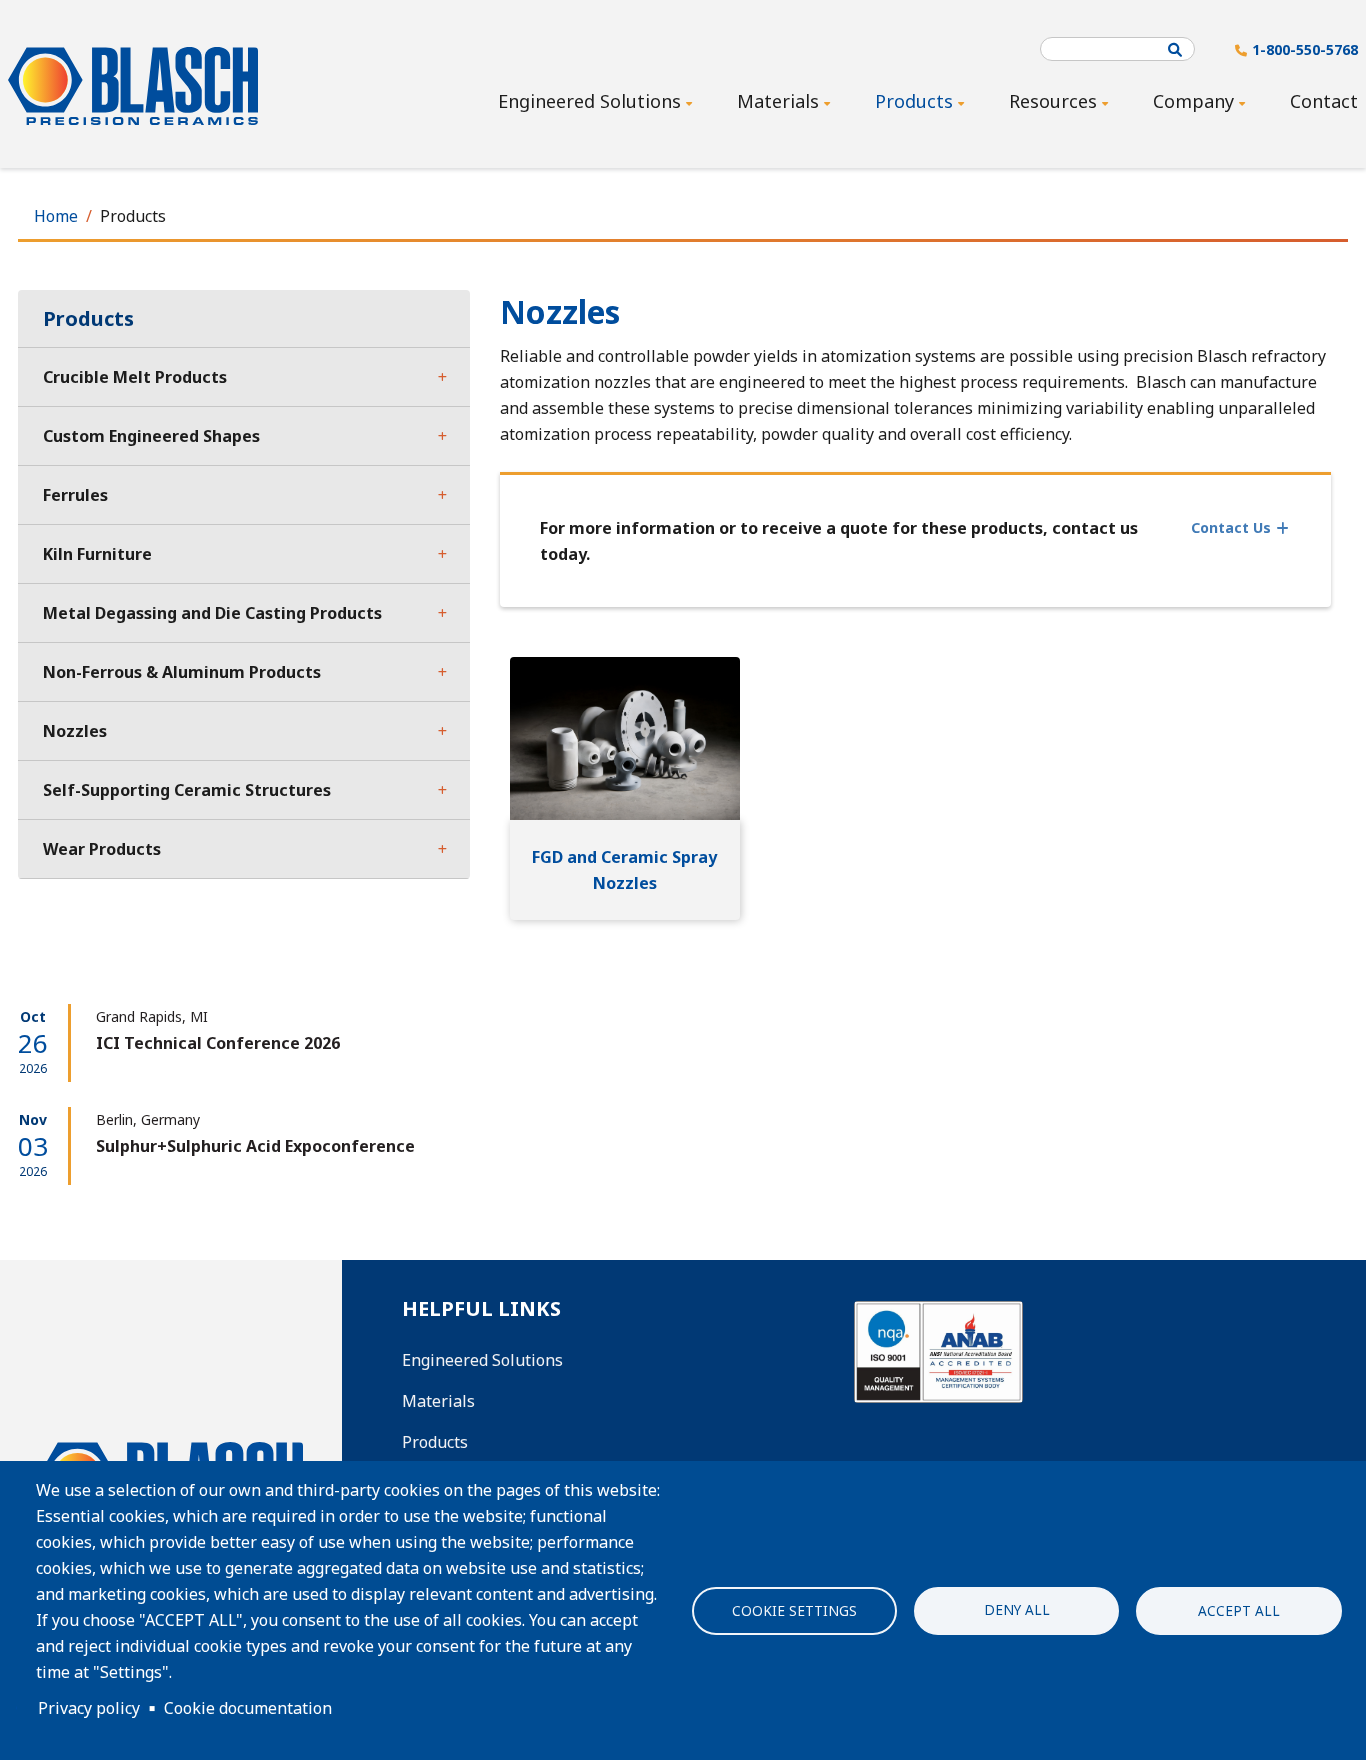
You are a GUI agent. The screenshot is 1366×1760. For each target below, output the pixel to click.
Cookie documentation (248, 1708)
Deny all (1017, 1608)
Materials (438, 1401)
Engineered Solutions (482, 1360)
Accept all (1239, 1610)
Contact (1324, 101)
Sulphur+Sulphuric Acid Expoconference (255, 1146)
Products (435, 1442)
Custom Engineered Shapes (151, 436)
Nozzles (75, 731)
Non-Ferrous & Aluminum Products (182, 672)
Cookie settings (794, 1610)
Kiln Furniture (97, 554)
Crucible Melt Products (135, 377)
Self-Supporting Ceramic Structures (187, 790)
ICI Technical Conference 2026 (218, 1043)
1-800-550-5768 (1305, 49)
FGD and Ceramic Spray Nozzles (624, 870)
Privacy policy (89, 1708)
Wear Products (102, 849)
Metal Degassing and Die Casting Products (212, 613)
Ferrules (75, 495)
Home (56, 216)
